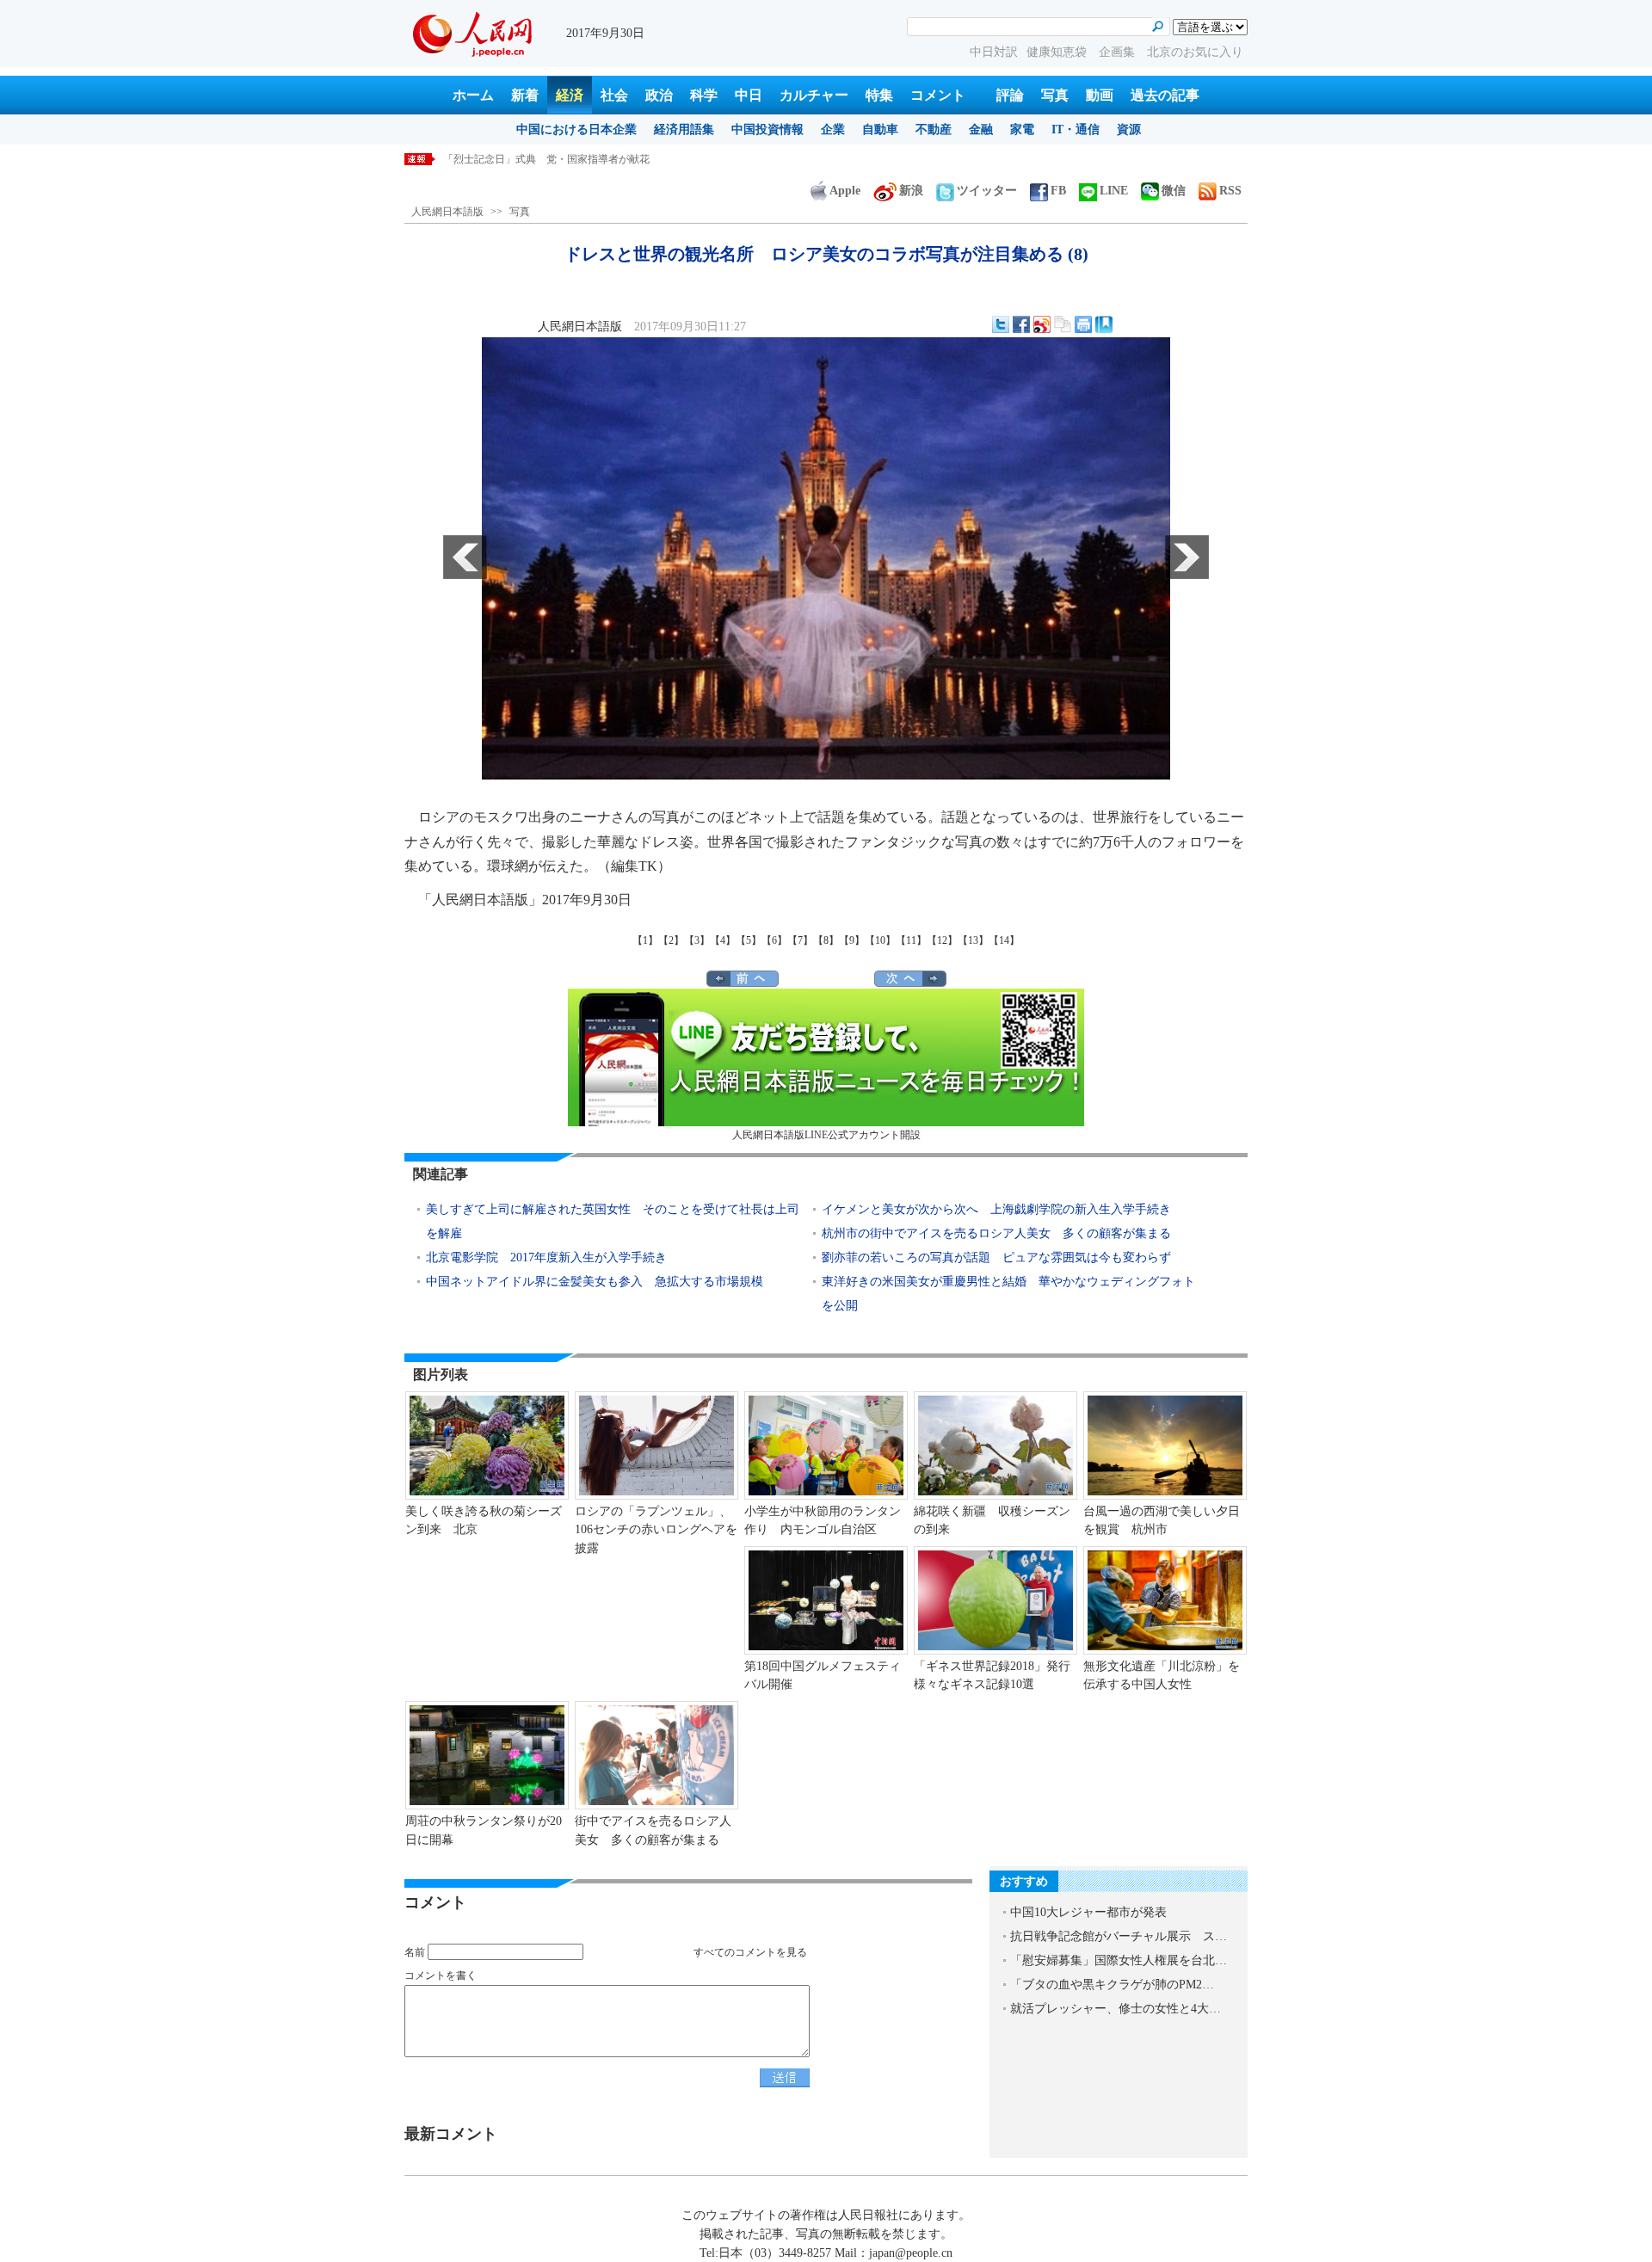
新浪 (911, 191)
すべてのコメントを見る (750, 1952)
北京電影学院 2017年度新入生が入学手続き (546, 1257)
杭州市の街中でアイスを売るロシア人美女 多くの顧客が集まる (996, 1233)
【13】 (973, 940)
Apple (845, 191)
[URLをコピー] (1063, 324)
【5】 (749, 940)
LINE (1114, 191)
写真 (1055, 95)
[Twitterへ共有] (1001, 324)
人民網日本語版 (447, 212)
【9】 (852, 940)
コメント (938, 95)
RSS (1230, 191)
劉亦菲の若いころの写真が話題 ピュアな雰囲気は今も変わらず (996, 1257)
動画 (1100, 95)
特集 (879, 95)
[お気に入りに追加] (1104, 324)
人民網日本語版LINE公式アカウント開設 (826, 1135)
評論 (1010, 95)
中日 (749, 95)
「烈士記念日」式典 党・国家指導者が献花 (546, 159)
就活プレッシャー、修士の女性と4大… (1116, 2009)
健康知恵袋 (1058, 52)
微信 (1174, 191)
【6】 (774, 940)
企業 (833, 129)
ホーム (473, 95)
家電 (1022, 129)
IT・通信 (1076, 129)
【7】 (800, 940)
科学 (704, 95)
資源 (1129, 129)
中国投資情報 (767, 129)
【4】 (723, 940)
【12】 (942, 940)
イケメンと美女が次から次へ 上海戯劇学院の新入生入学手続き (996, 1209)
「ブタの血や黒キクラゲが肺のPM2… (1112, 1985)
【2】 (671, 940)
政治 (659, 95)
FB (1058, 191)
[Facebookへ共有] (1021, 324)
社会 (614, 95)
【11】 (911, 940)
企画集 (1119, 52)
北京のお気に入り (1195, 52)
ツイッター (987, 191)
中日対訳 (994, 52)
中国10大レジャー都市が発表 (1088, 1912)
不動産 (934, 129)
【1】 (645, 940)
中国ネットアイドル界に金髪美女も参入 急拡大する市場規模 (595, 1282)
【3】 (697, 940)
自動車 (880, 129)
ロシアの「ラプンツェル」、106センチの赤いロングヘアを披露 (656, 1530)
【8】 (826, 940)
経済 (570, 95)
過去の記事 (1165, 95)
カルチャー (814, 95)
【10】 (880, 940)
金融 (981, 129)
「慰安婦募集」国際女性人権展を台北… (1119, 1960)
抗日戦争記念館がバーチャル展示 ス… (1119, 1936)
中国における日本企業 (576, 129)
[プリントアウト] (1083, 324)
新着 (525, 95)
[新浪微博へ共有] (1042, 324)
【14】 (1004, 940)
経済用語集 (684, 129)
